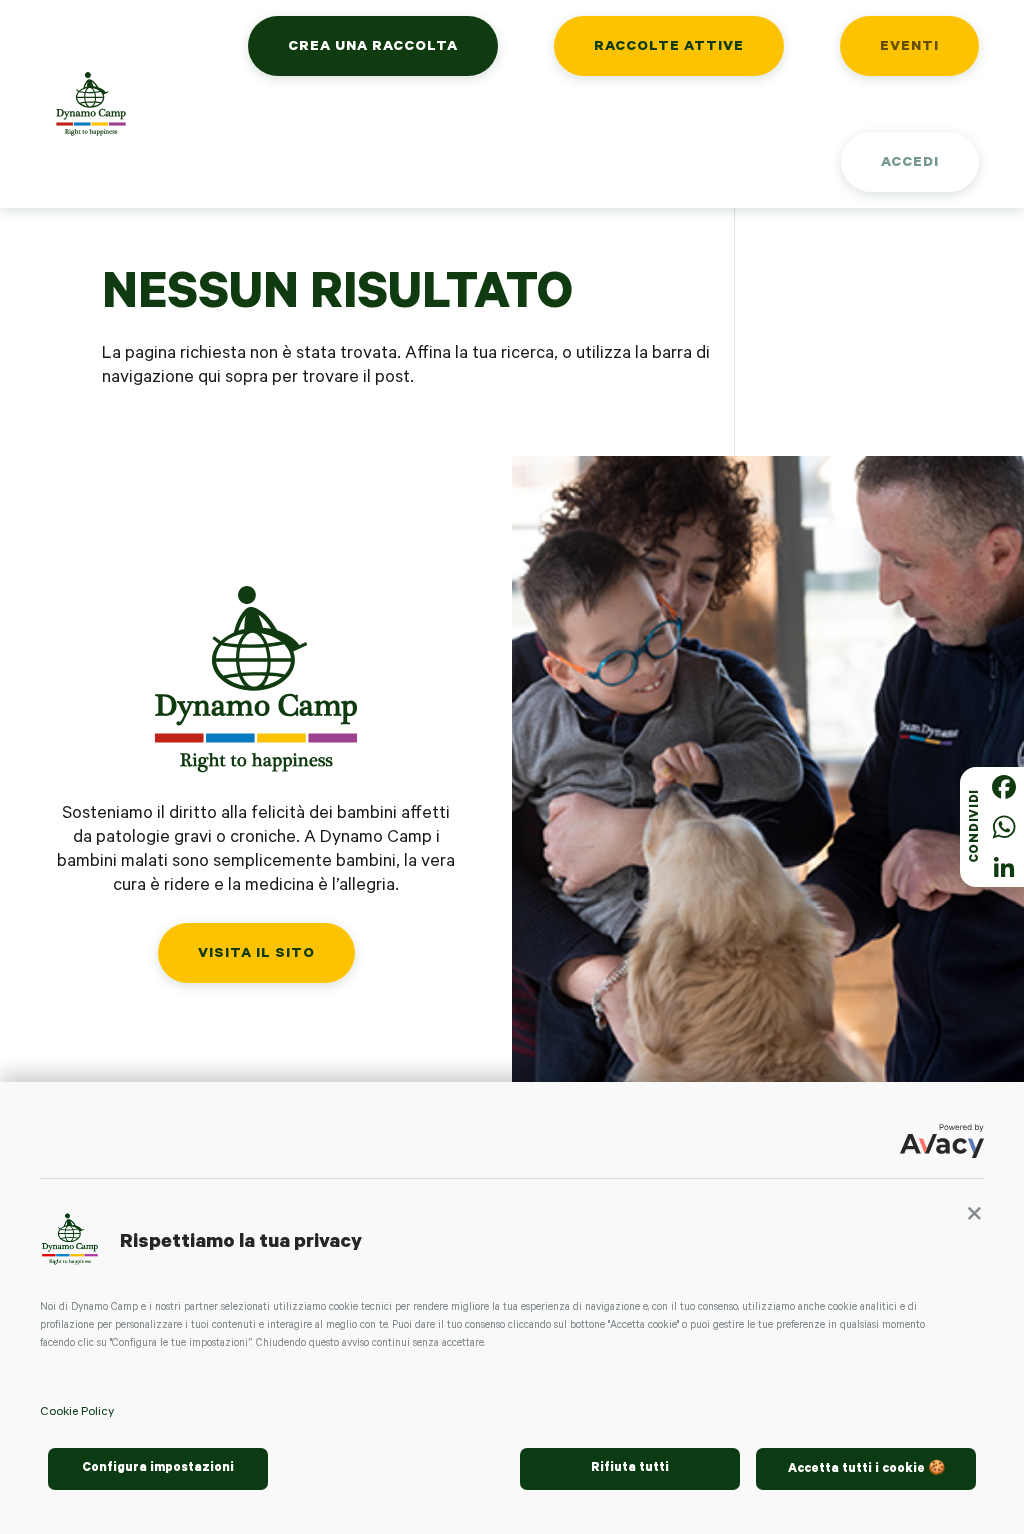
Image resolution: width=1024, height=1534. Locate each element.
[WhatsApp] (1004, 827)
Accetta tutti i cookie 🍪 (866, 1470)
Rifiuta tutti (630, 1469)
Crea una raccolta (373, 48)
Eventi (909, 48)
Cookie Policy (77, 1413)
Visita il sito (256, 955)
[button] (974, 1219)
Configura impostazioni (158, 1469)
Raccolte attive (669, 48)
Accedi (910, 164)
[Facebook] (1004, 787)
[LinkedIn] (1004, 867)
